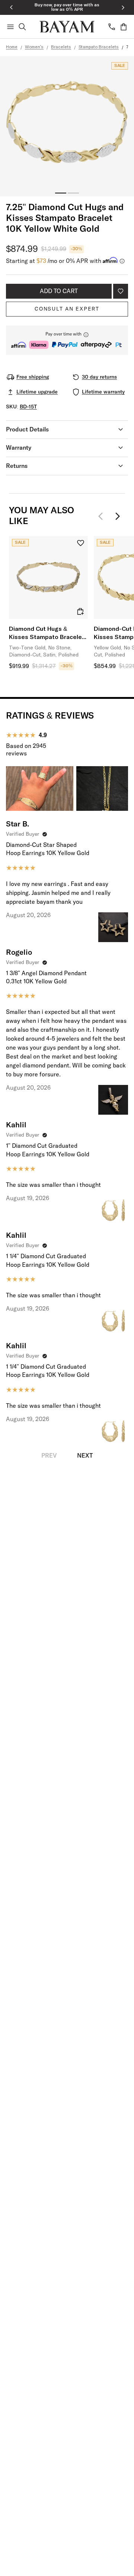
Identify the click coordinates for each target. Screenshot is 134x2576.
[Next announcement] (123, 7)
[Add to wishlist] (121, 291)
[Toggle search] (22, 27)
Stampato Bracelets (99, 47)
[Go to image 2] (73, 193)
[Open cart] (124, 27)
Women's (34, 47)
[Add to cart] (80, 611)
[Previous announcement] (11, 7)
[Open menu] (10, 27)
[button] (67, 340)
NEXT (85, 1456)
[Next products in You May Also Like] (118, 516)
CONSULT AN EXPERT (67, 309)
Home (12, 47)
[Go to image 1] (61, 193)
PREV (49, 1456)
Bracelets (61, 47)
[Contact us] (112, 27)
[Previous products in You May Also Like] (103, 516)
